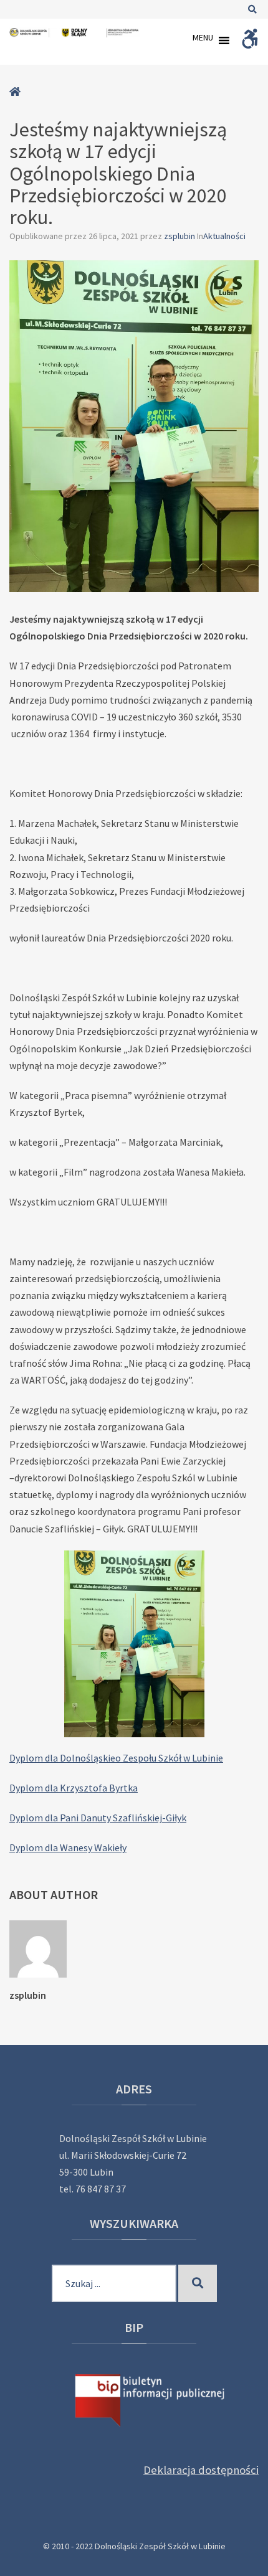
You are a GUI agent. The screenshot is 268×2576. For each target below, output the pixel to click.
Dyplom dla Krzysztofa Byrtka (74, 1788)
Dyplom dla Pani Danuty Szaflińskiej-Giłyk (98, 1818)
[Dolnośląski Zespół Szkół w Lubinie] (75, 33)
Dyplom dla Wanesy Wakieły (68, 1847)
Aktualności (224, 236)
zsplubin (180, 236)
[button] (203, 40)
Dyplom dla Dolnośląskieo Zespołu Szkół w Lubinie (116, 1758)
